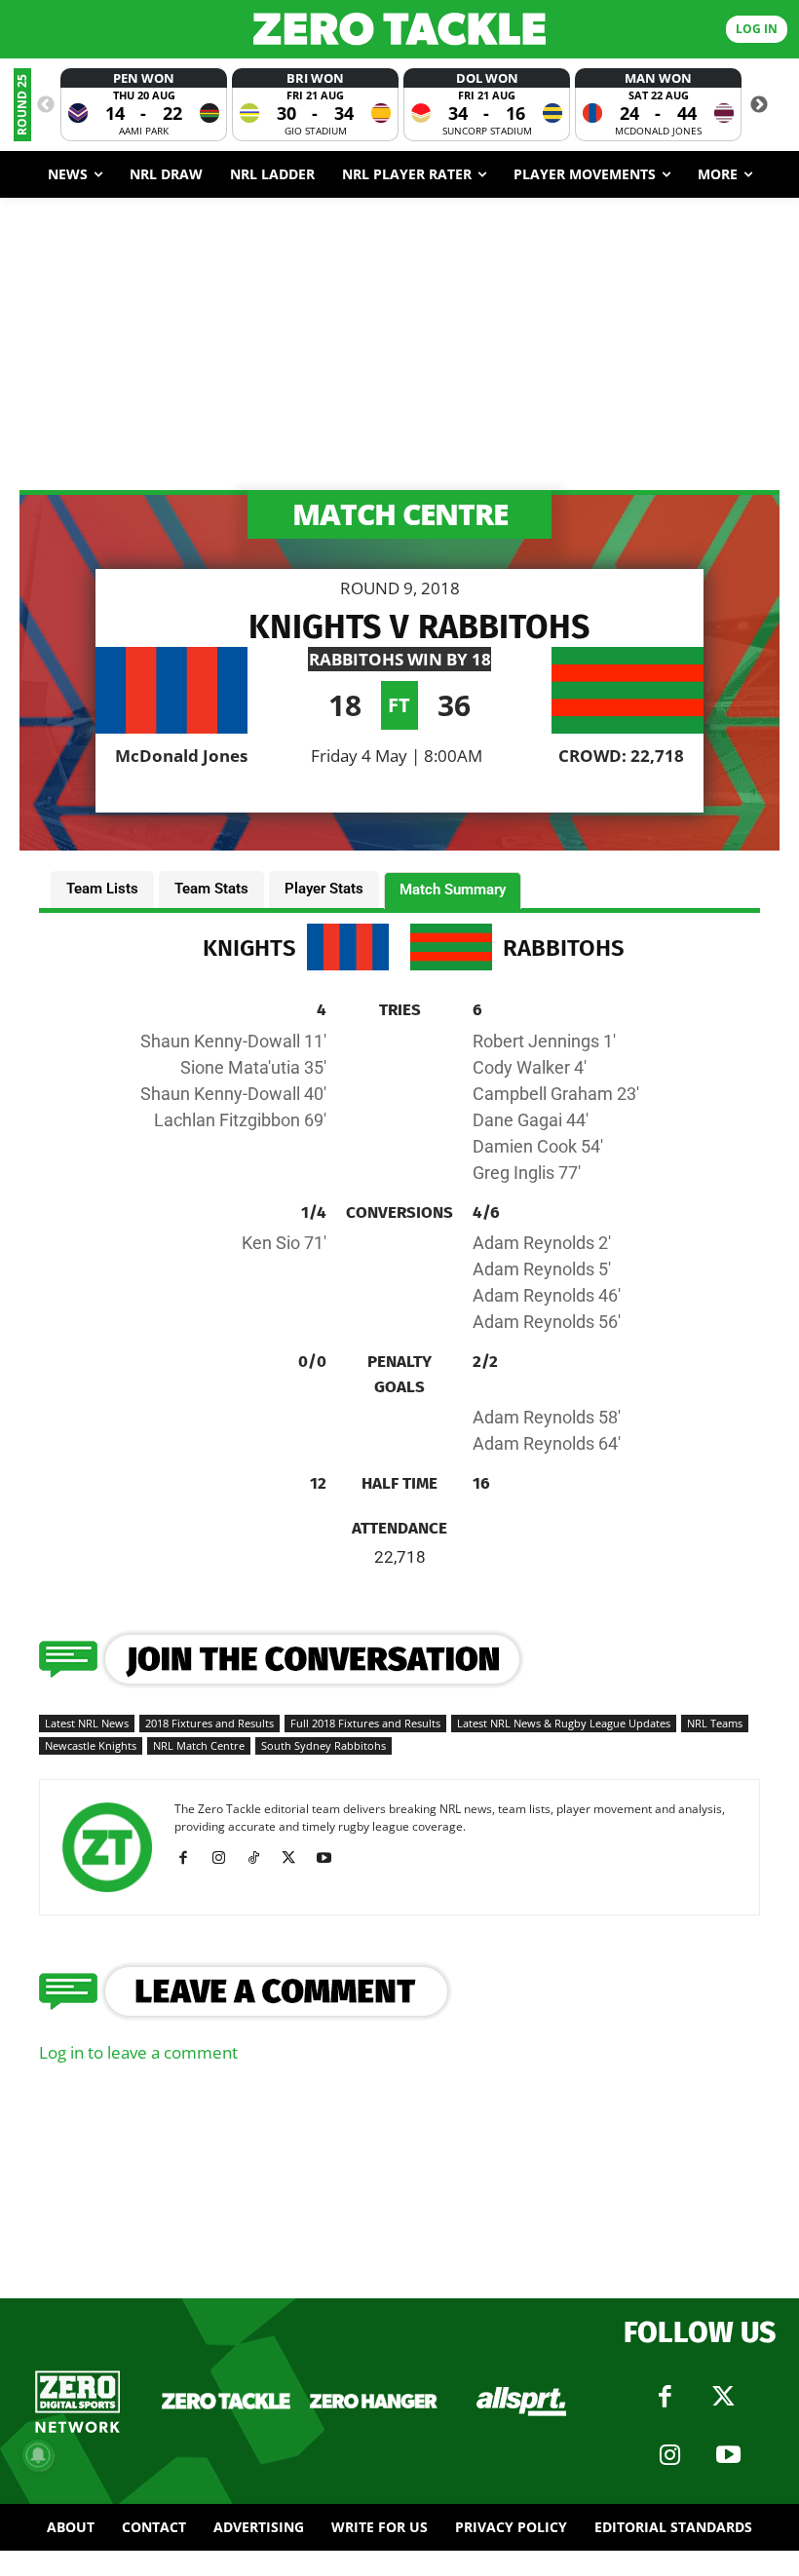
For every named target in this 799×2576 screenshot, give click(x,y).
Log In (757, 29)
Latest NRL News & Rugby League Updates (564, 1723)
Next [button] (759, 105)
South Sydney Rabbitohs (323, 1745)
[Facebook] (190, 1858)
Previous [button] (46, 105)
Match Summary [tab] (453, 890)
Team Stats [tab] (211, 889)
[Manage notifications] (38, 2455)
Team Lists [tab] (102, 889)
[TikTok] (261, 1858)
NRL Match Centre (199, 1745)
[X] (296, 1858)
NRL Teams (715, 1723)
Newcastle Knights (91, 1745)
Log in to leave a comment (138, 2052)
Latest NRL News (87, 1723)
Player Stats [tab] (324, 889)
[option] (144, 105)
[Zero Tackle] (399, 29)
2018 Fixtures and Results (209, 1723)
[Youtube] (331, 1858)
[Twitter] (724, 2397)
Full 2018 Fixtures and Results (365, 1723)
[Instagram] (226, 1858)
